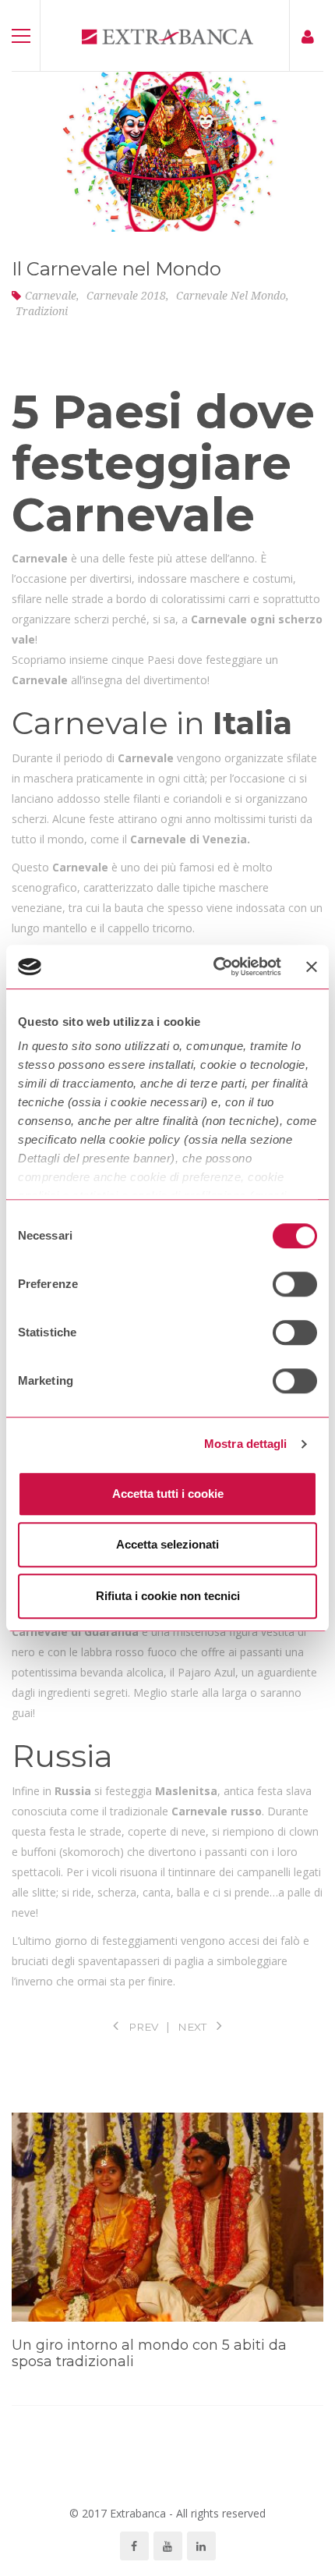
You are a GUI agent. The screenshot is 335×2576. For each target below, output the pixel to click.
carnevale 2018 (126, 295)
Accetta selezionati (167, 1544)
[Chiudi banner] (312, 967)
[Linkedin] (201, 2546)
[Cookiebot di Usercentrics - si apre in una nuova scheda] (214, 967)
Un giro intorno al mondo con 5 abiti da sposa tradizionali (149, 2354)
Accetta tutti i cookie (168, 1494)
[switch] (295, 1284)
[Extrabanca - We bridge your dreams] (167, 35)
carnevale (51, 295)
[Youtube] (168, 2546)
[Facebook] (134, 2546)
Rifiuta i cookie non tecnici (168, 1596)
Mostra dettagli (246, 1444)
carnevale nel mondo (231, 295)
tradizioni (42, 311)
